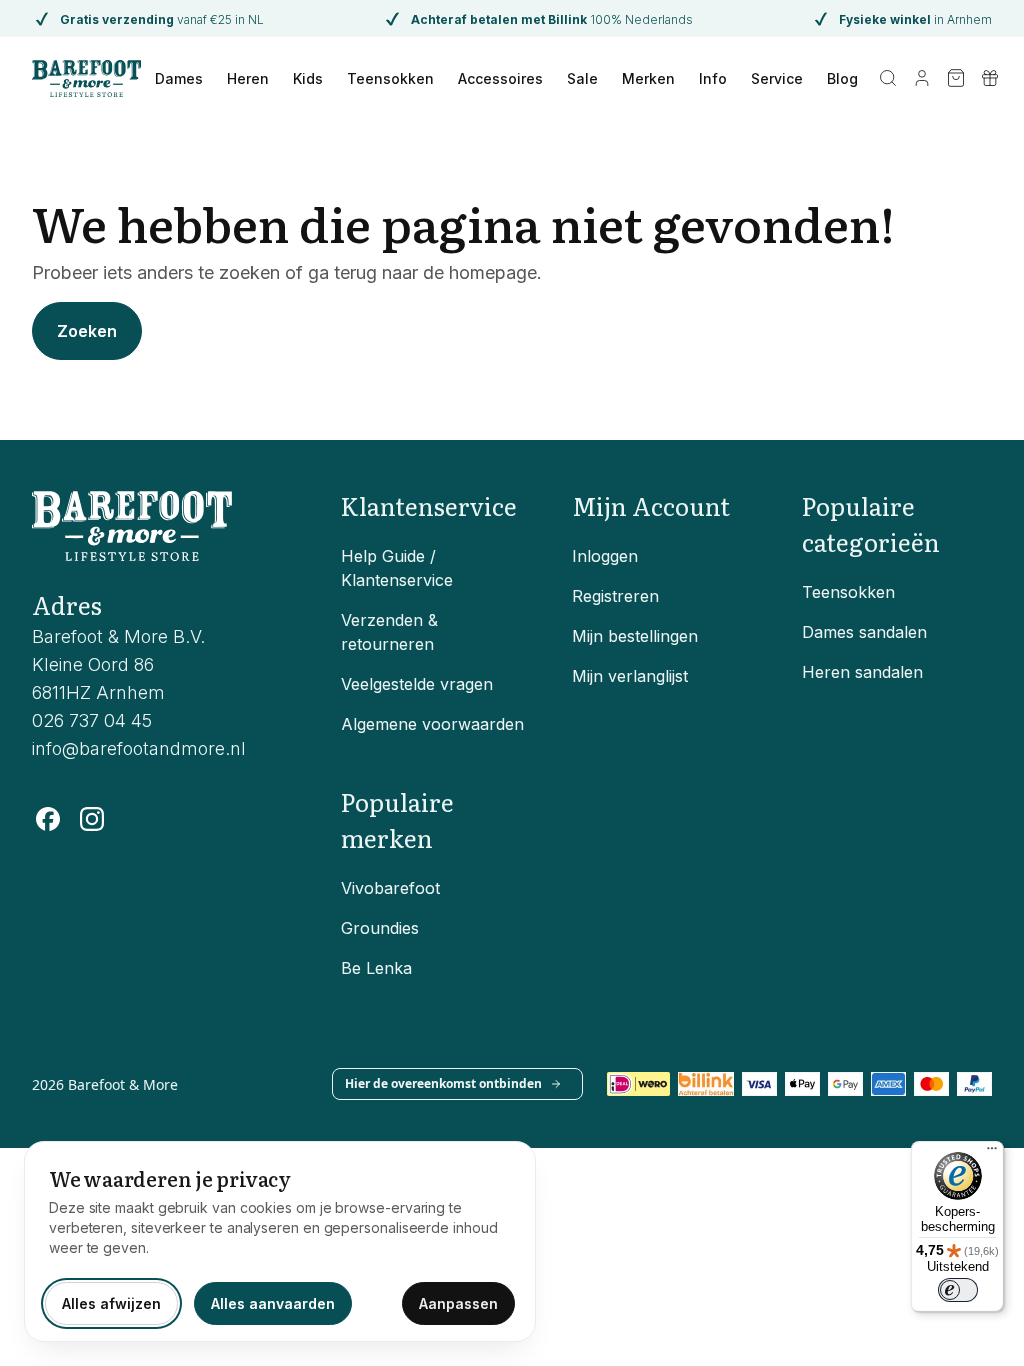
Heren (248, 78)
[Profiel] (922, 78)
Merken (648, 78)
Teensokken (390, 78)
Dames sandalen (864, 632)
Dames (179, 78)
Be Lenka (376, 968)
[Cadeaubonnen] (990, 78)
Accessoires (500, 78)
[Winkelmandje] (956, 78)
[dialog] (280, 1241)
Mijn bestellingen (635, 636)
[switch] (958, 1290)
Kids (308, 78)
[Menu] (992, 1153)
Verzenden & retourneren (389, 632)
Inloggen (605, 556)
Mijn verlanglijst (630, 676)
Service (777, 78)
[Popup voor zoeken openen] (888, 78)
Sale (582, 78)
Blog (842, 78)
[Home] (86, 78)
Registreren (615, 596)
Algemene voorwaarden (432, 724)
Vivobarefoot (390, 888)
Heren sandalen (862, 672)
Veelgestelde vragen (417, 684)
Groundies (380, 928)
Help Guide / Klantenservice (397, 568)
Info (713, 78)
